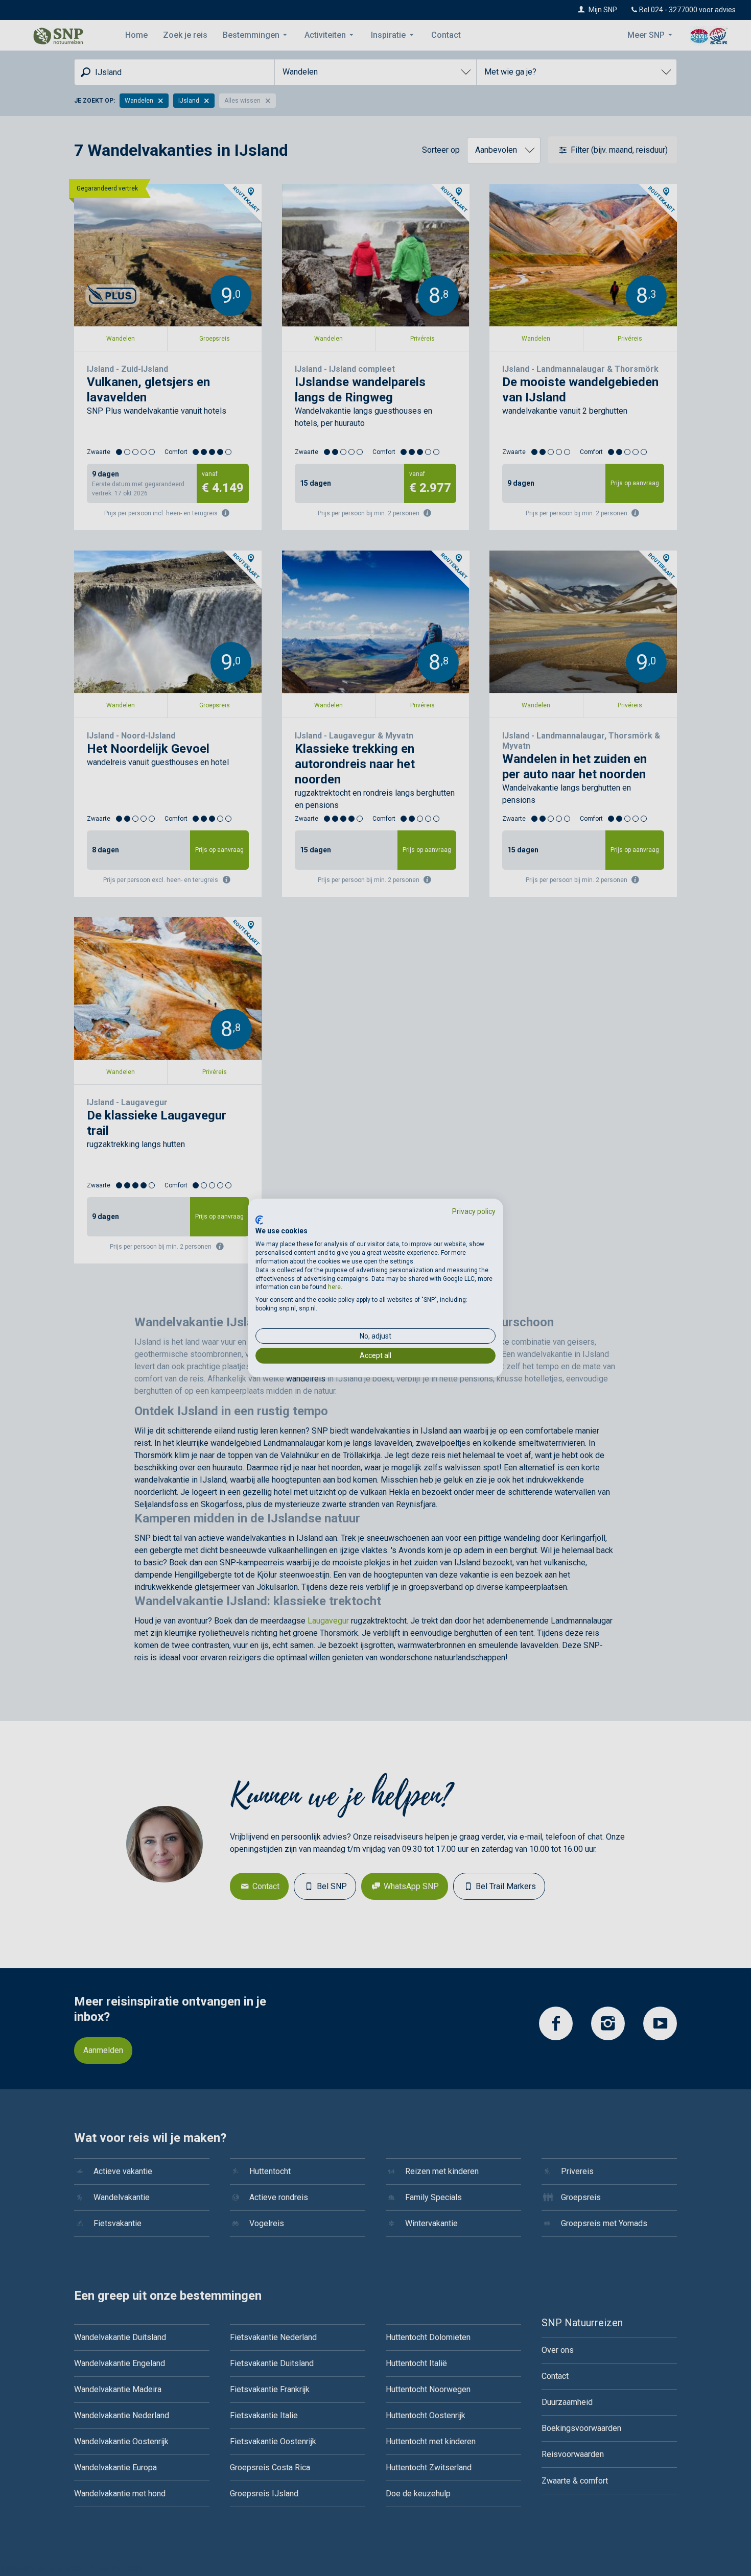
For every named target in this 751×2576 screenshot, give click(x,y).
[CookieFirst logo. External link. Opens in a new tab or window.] (259, 1220)
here (334, 1287)
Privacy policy (474, 1211)
